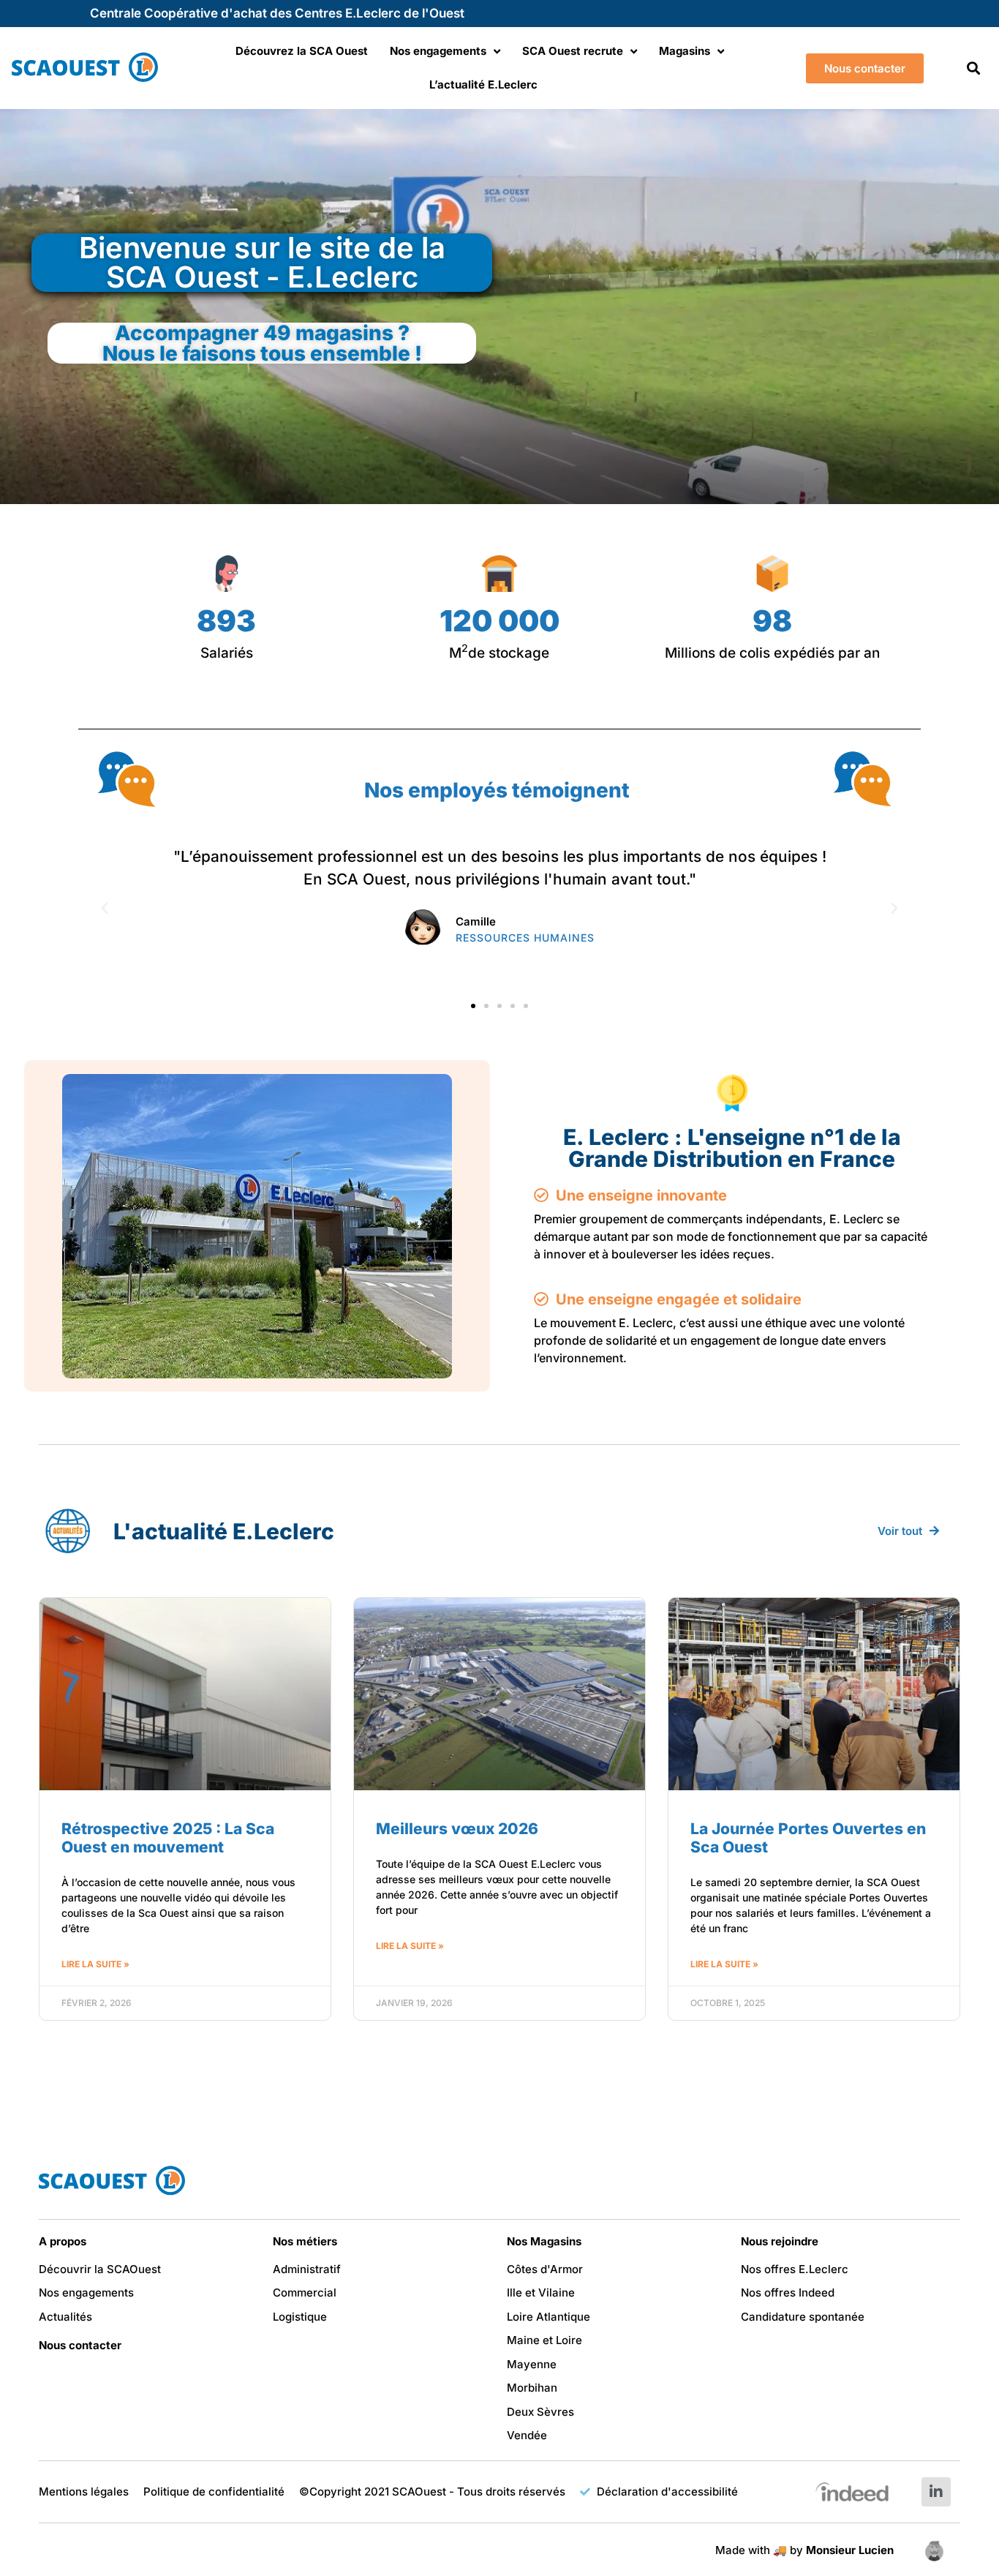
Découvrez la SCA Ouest (302, 51)
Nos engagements (438, 51)
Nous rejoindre (780, 2241)
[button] (973, 68)
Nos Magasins (544, 2241)
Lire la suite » (95, 1964)
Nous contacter (80, 2345)
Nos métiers (305, 2241)
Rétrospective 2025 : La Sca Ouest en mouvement (168, 1838)
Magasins (685, 51)
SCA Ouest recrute (573, 51)
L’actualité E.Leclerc (483, 85)
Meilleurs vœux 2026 (457, 1829)
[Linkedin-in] (936, 2492)
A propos (63, 2241)
